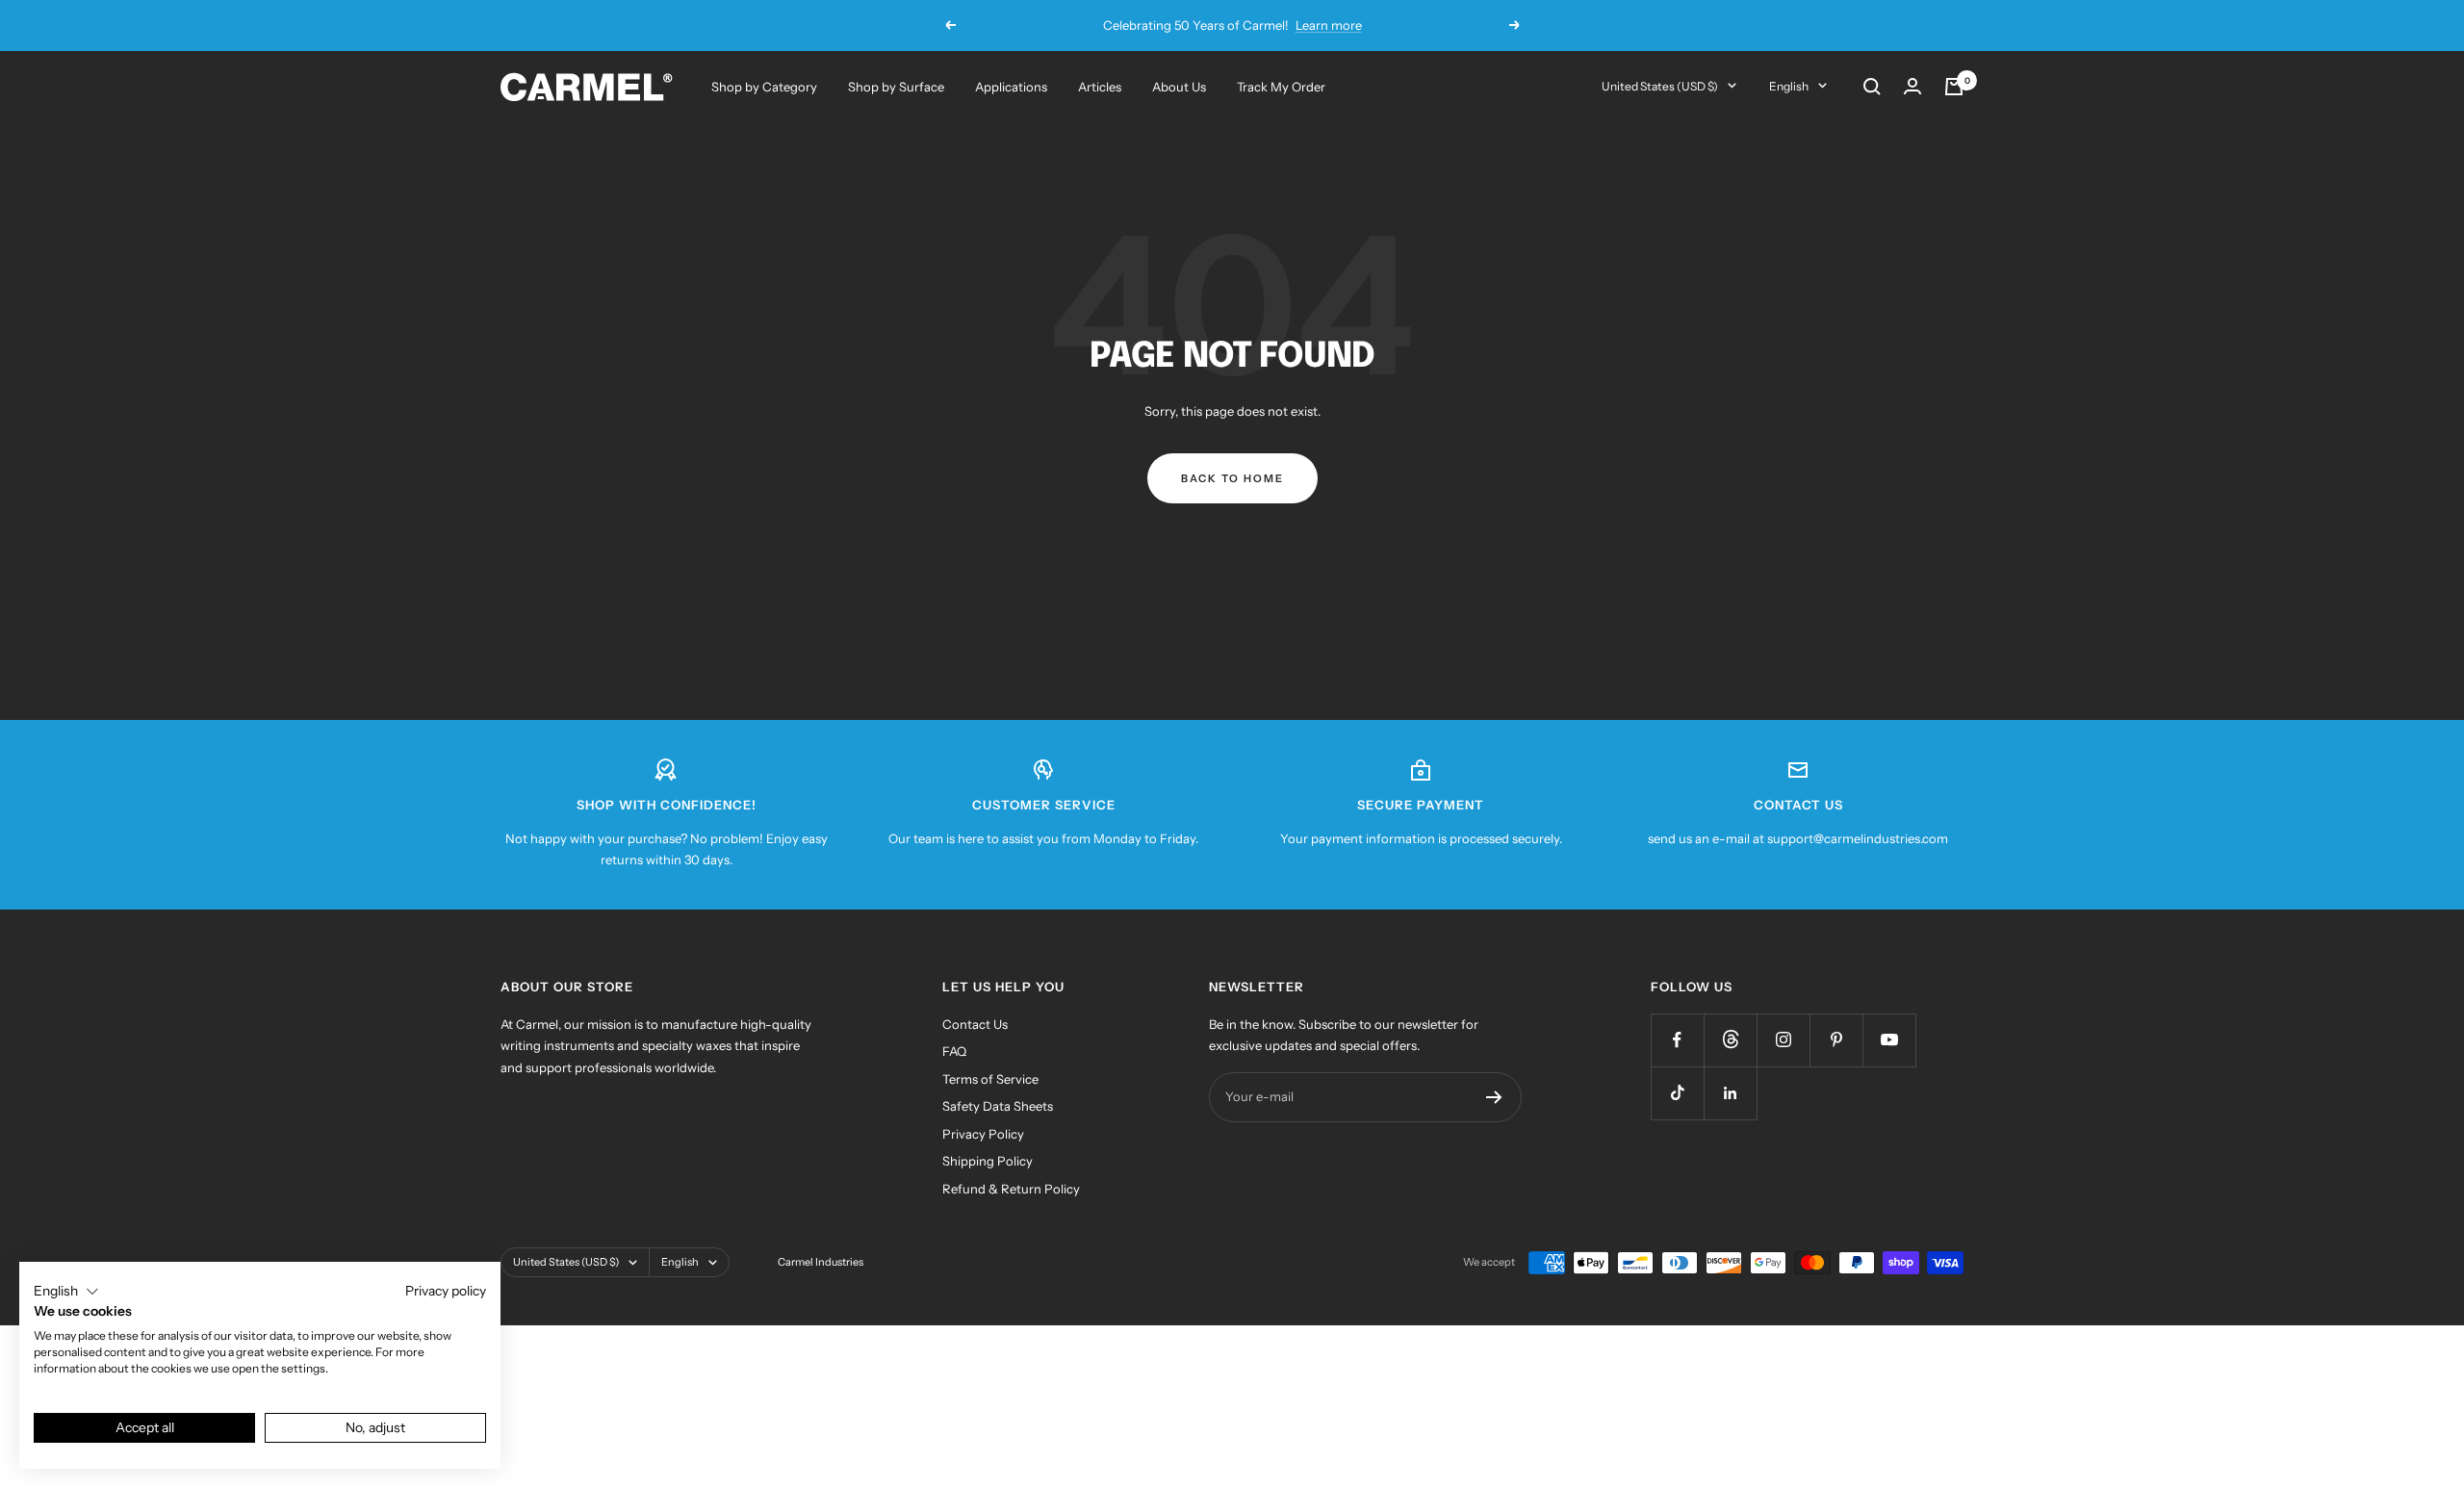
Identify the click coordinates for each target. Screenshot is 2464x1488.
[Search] (1872, 87)
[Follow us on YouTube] (1889, 1040)
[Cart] (1954, 87)
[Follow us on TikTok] (1677, 1093)
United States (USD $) (1660, 86)
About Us (1179, 87)
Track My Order (1281, 87)
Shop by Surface (896, 87)
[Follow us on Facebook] (1677, 1040)
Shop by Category (764, 87)
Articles (1100, 87)
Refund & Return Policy (1011, 1189)
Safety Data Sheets (998, 1106)
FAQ (954, 1051)
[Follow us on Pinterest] (1836, 1040)
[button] (66, 1292)
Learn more (1329, 25)
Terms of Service (990, 1079)
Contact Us (975, 1024)
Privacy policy (446, 1291)
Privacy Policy (983, 1134)
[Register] (1494, 1097)
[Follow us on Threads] (1730, 1040)
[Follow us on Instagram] (1783, 1040)
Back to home (1232, 478)
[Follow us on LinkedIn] (1730, 1093)
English (1789, 86)
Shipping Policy (988, 1161)
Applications (1011, 87)
